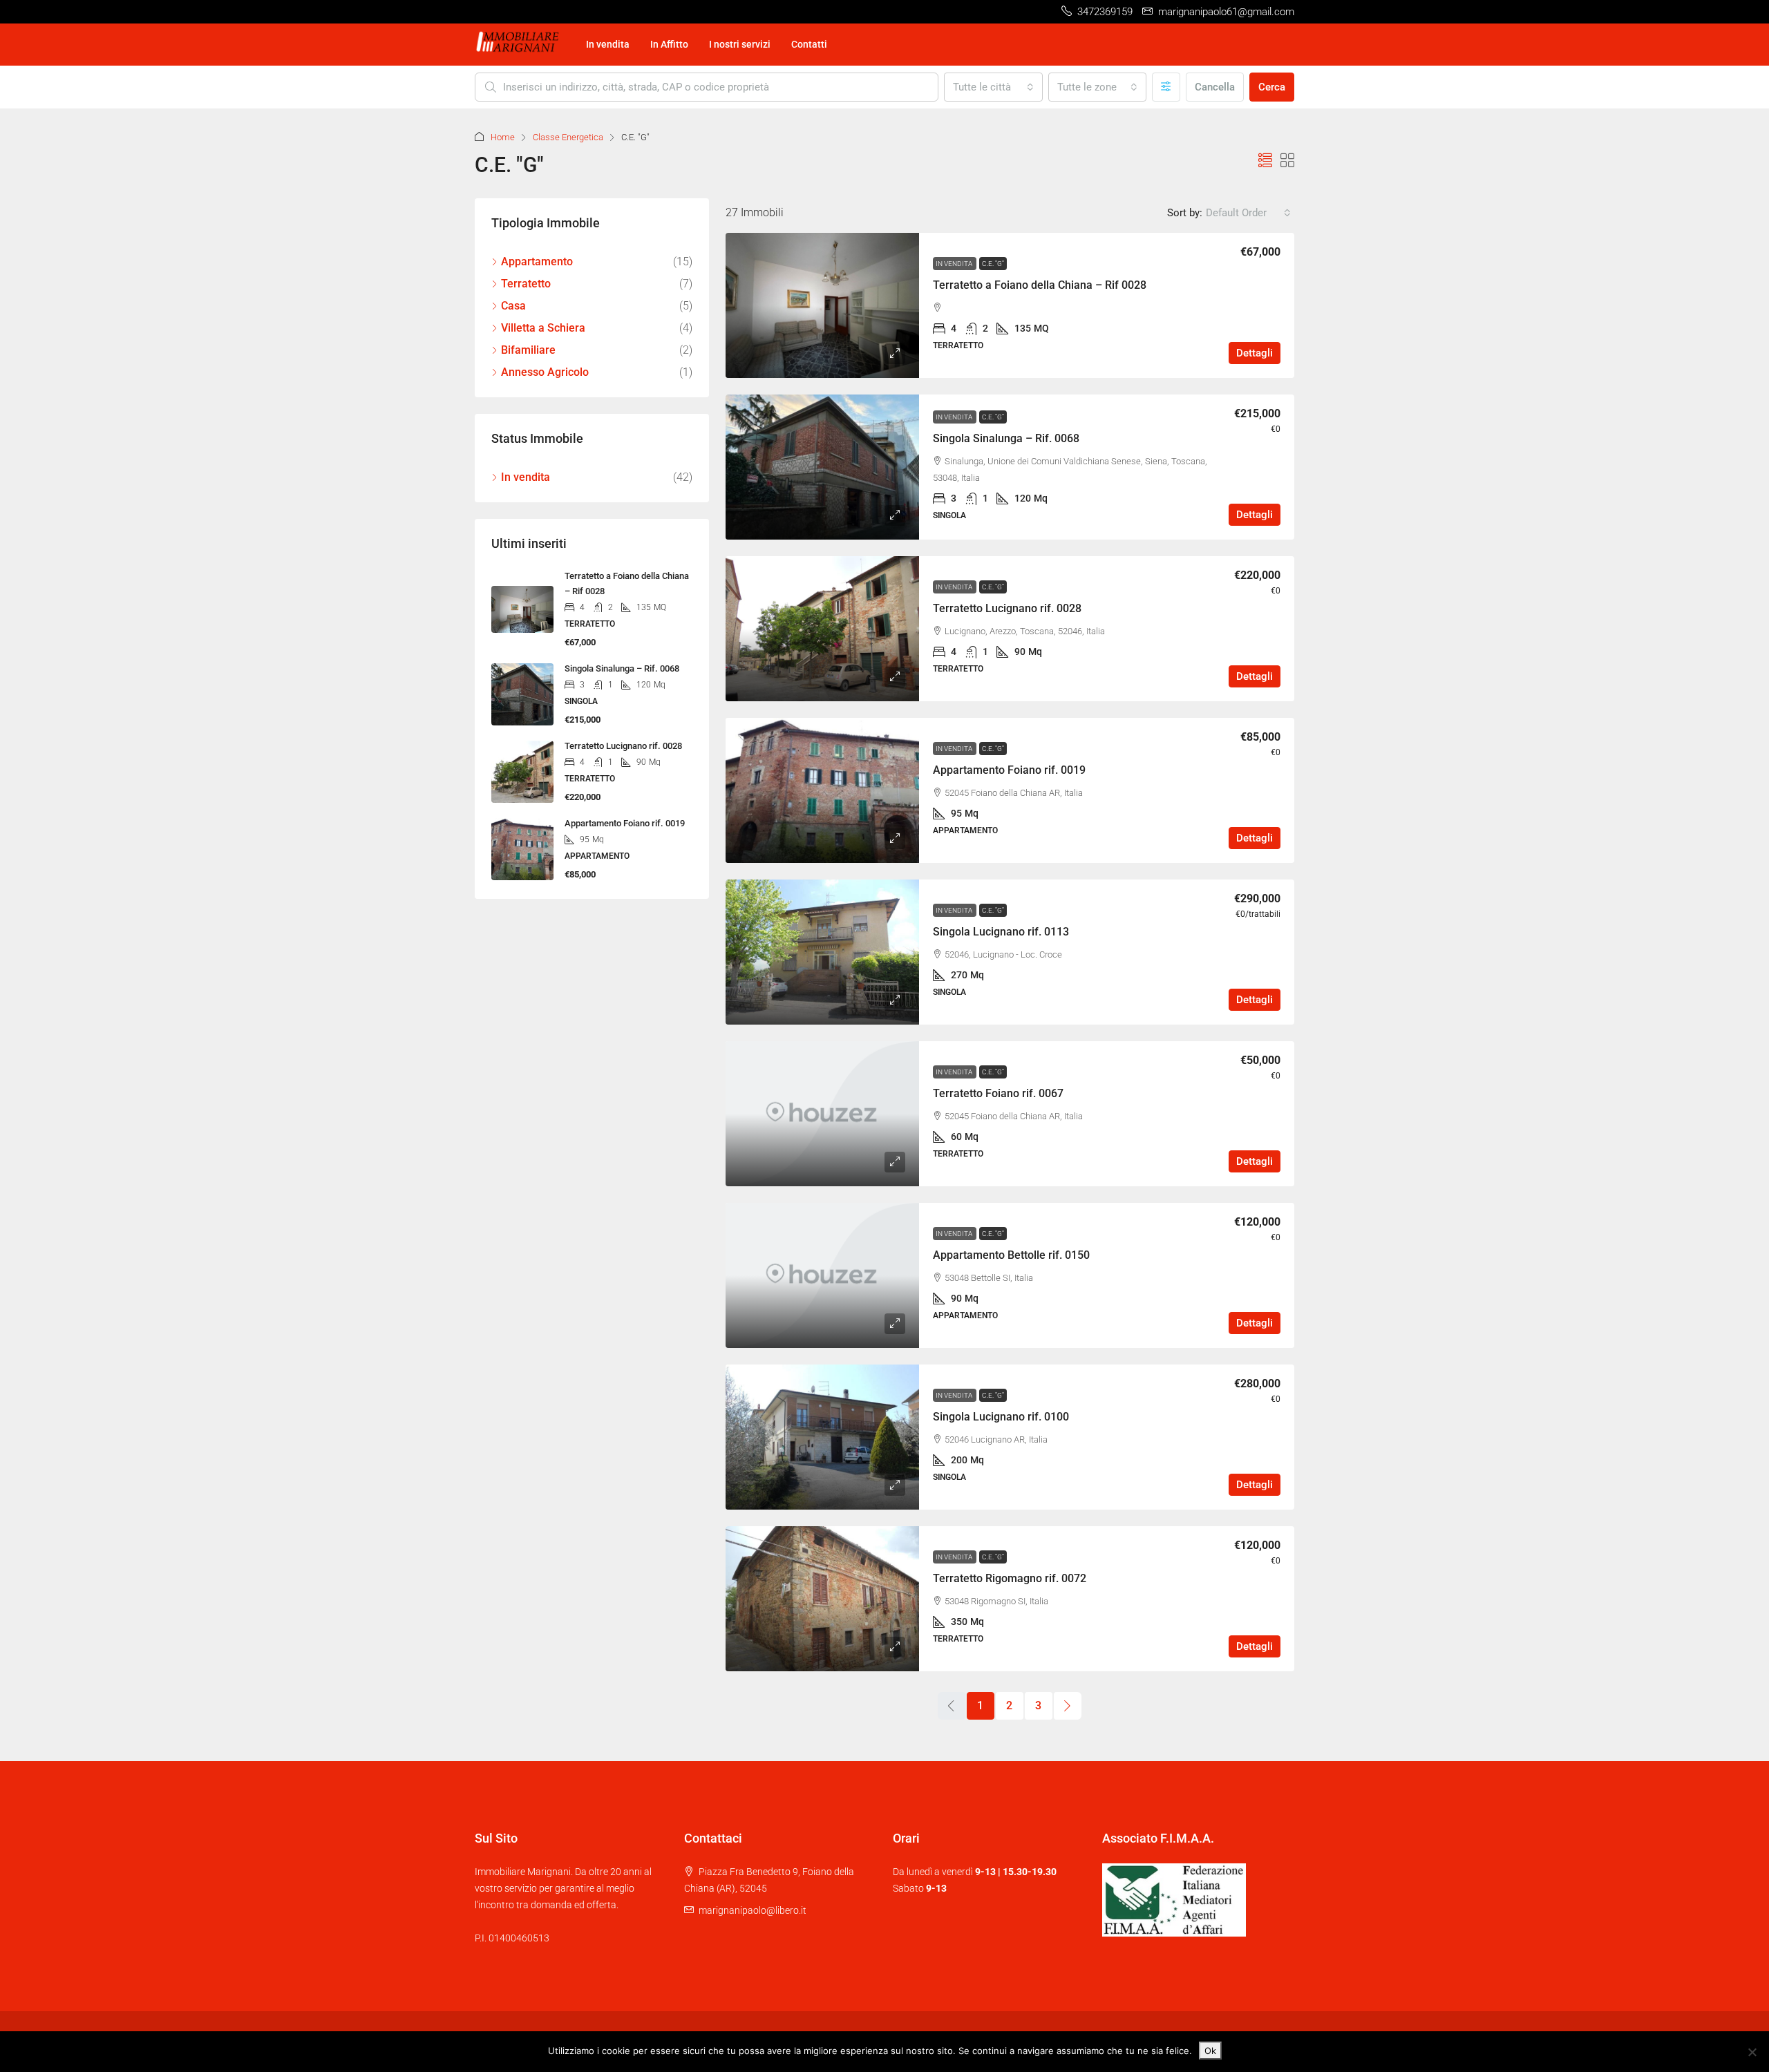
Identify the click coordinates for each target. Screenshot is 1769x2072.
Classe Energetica (568, 137)
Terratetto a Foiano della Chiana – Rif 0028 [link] (1040, 285)
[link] (822, 305)
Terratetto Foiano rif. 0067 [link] (998, 1093)
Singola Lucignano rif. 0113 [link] (1001, 932)
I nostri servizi (740, 44)
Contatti (809, 44)
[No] (1752, 2052)
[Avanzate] (1166, 87)
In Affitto (669, 44)
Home (503, 137)
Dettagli (1255, 353)
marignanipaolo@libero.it (753, 1910)
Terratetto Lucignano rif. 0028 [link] (1007, 608)
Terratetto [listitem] (526, 284)
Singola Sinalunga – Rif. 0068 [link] (1006, 438)
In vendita (608, 44)
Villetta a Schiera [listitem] (543, 328)
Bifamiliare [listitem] (528, 350)
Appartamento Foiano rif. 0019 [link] (1009, 770)
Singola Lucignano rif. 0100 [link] (1001, 1417)
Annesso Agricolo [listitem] (545, 372)
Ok (1210, 2051)
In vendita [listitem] (526, 477)
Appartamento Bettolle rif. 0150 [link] (1011, 1255)
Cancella (1215, 87)
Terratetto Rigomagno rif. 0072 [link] (1010, 1578)
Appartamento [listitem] (537, 262)
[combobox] (993, 87)
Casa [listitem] (513, 306)
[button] (1265, 161)
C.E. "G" (993, 264)
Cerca (1272, 87)
